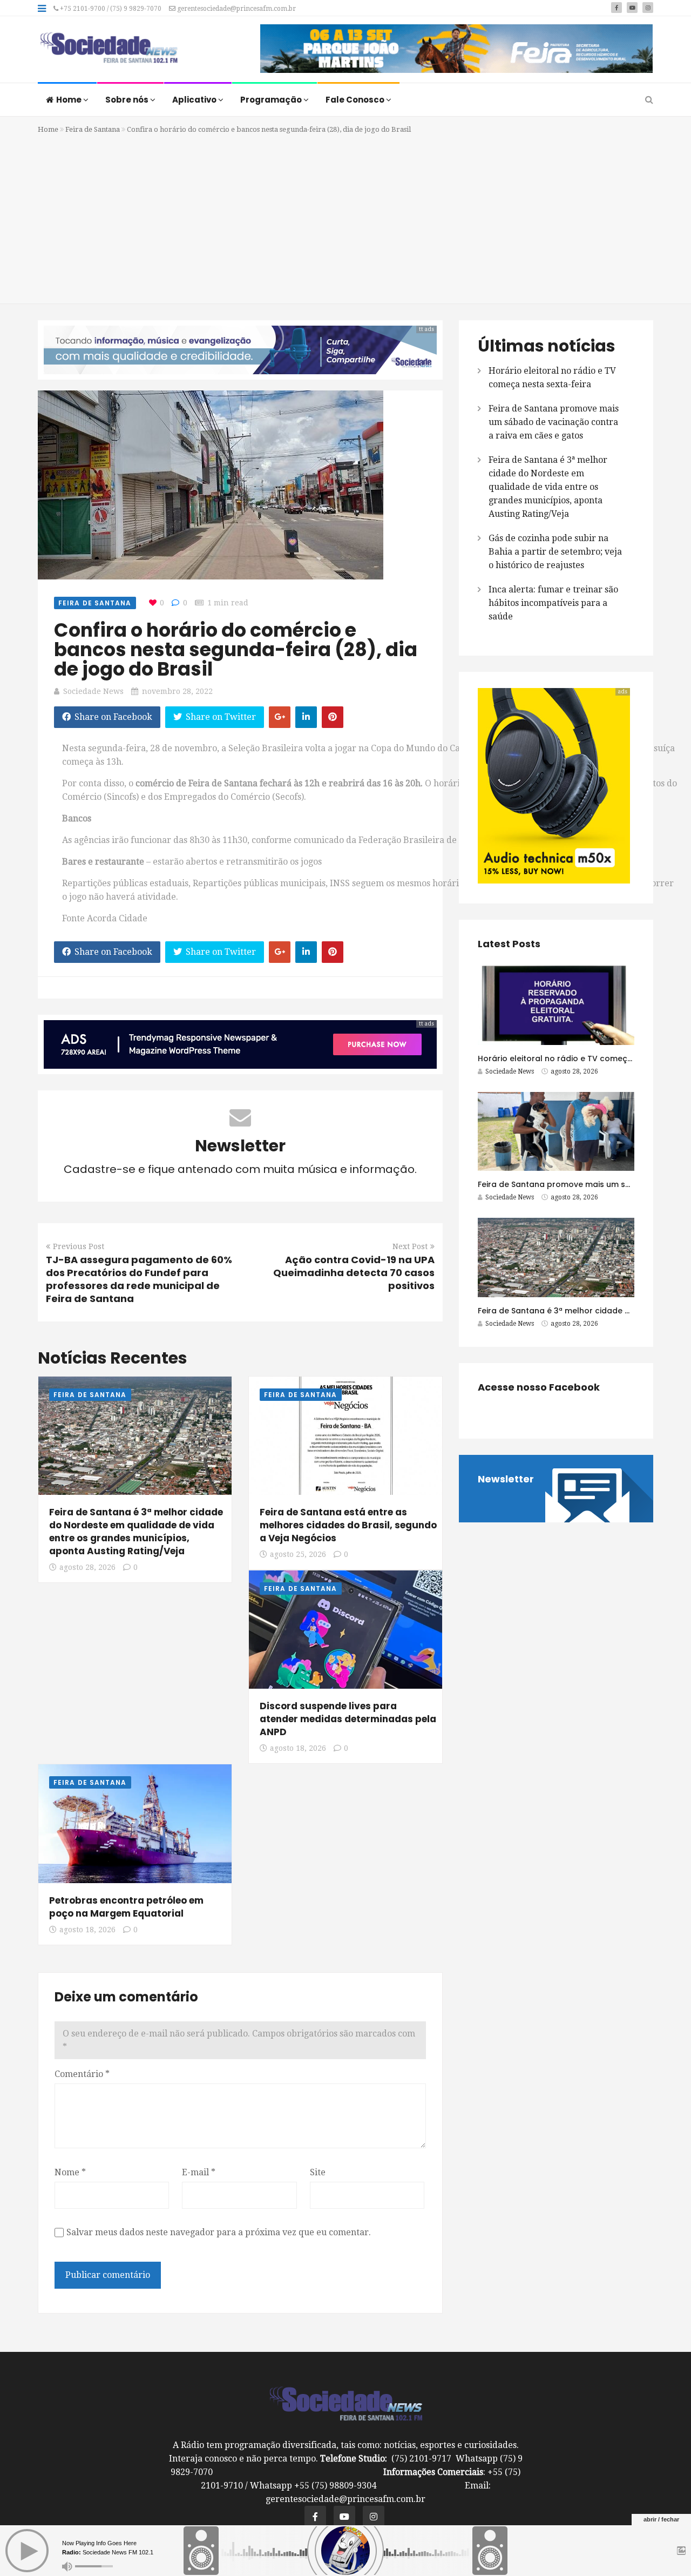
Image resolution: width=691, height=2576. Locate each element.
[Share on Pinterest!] (333, 717)
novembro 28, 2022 (177, 691)
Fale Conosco (356, 100)
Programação (272, 100)
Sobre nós (128, 100)
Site (318, 2172)
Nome (70, 2172)
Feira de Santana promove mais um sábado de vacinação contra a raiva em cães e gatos (554, 422)
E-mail (199, 2172)
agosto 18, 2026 (298, 1748)
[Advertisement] (345, 217)
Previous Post (79, 1246)
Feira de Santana (93, 129)
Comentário (82, 2074)
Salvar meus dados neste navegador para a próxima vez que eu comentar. (219, 2232)
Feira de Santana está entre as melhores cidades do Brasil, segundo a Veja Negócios (348, 1525)
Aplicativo (195, 100)
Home (70, 100)
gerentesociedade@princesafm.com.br (236, 9)
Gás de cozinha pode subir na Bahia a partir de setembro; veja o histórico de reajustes (555, 552)
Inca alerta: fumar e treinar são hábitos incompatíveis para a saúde (553, 603)
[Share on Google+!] (280, 717)
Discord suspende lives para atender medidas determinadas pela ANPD (348, 1719)
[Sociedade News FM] (109, 49)
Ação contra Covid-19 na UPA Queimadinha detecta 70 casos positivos (354, 1273)
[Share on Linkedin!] (306, 717)
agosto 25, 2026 (298, 1554)
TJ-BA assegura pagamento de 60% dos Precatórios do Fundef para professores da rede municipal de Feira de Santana (139, 1279)
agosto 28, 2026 (87, 1567)
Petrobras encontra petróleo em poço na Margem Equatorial (126, 1907)
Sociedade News (93, 691)
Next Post (410, 1246)
